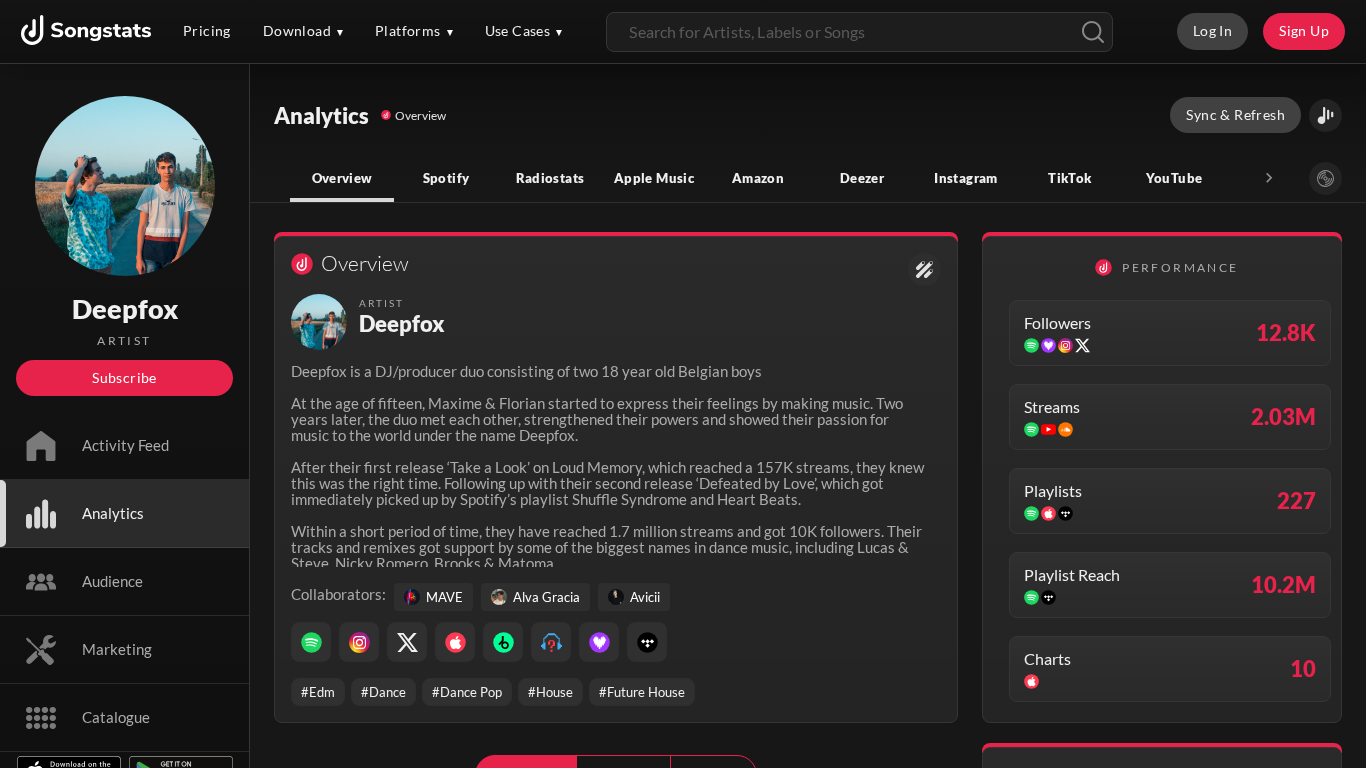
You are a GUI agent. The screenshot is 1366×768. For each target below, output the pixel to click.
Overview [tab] (342, 178)
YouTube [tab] (1174, 178)
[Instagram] (359, 642)
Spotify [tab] (446, 178)
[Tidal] (647, 642)
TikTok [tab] (1069, 178)
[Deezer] (599, 642)
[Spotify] (311, 642)
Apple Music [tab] (654, 178)
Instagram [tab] (965, 178)
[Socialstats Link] (924, 269)
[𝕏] (407, 642)
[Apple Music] (455, 642)
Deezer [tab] (862, 178)
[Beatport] (503, 642)
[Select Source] (1325, 178)
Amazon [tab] (758, 178)
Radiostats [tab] (550, 178)
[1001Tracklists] (551, 642)
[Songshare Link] (1325, 115)
